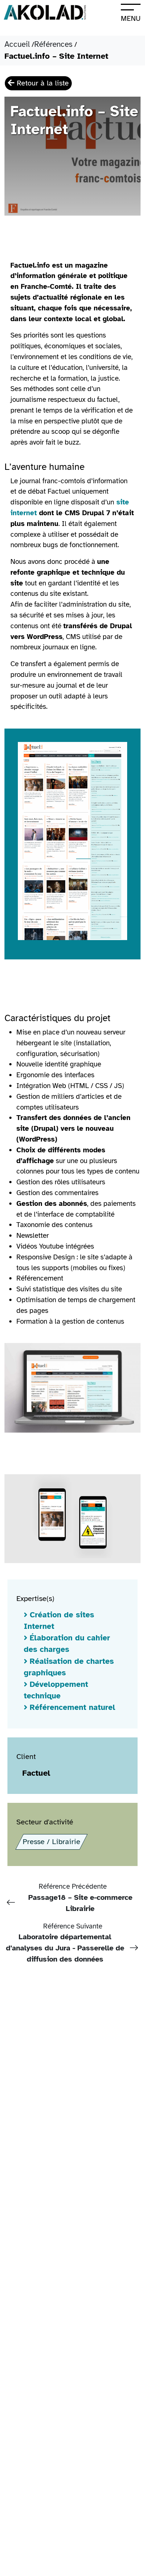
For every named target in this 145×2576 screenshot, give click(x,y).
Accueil (17, 44)
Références (53, 44)
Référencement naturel (72, 1707)
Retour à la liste (42, 83)
